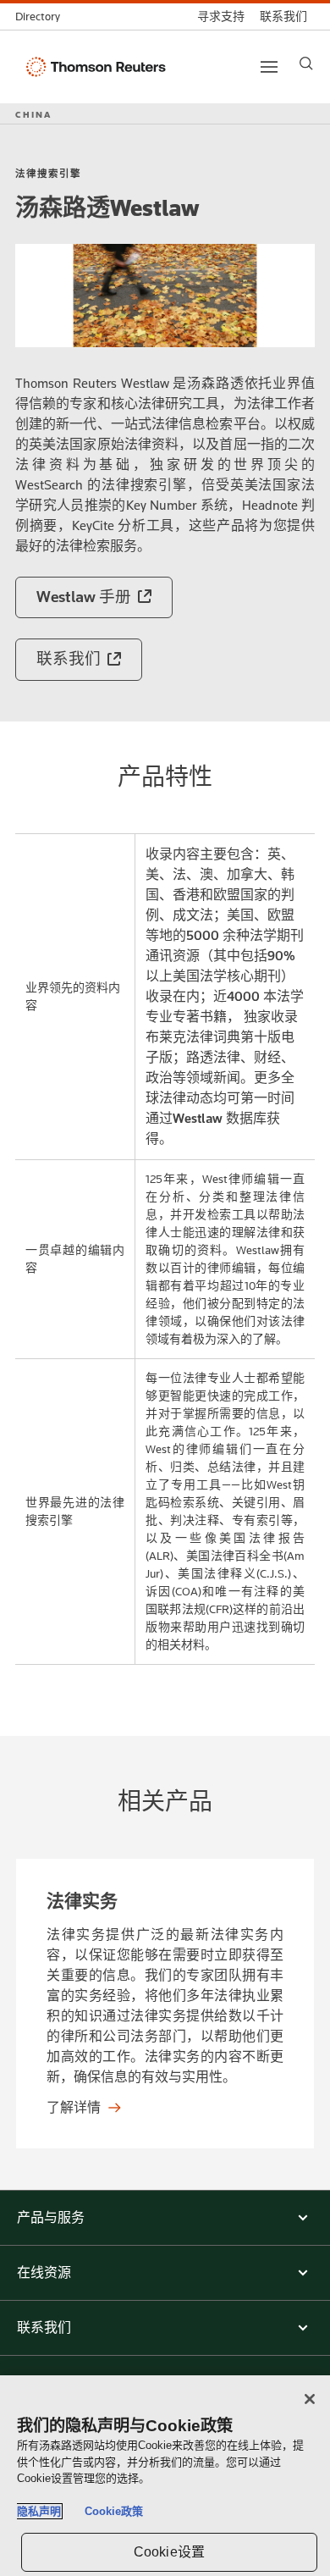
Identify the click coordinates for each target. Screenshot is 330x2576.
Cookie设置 (169, 2552)
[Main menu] (269, 67)
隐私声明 (39, 2511)
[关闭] (310, 2399)
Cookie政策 (114, 2511)
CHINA (33, 114)
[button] (165, 2218)
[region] (165, 2476)
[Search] (306, 64)
